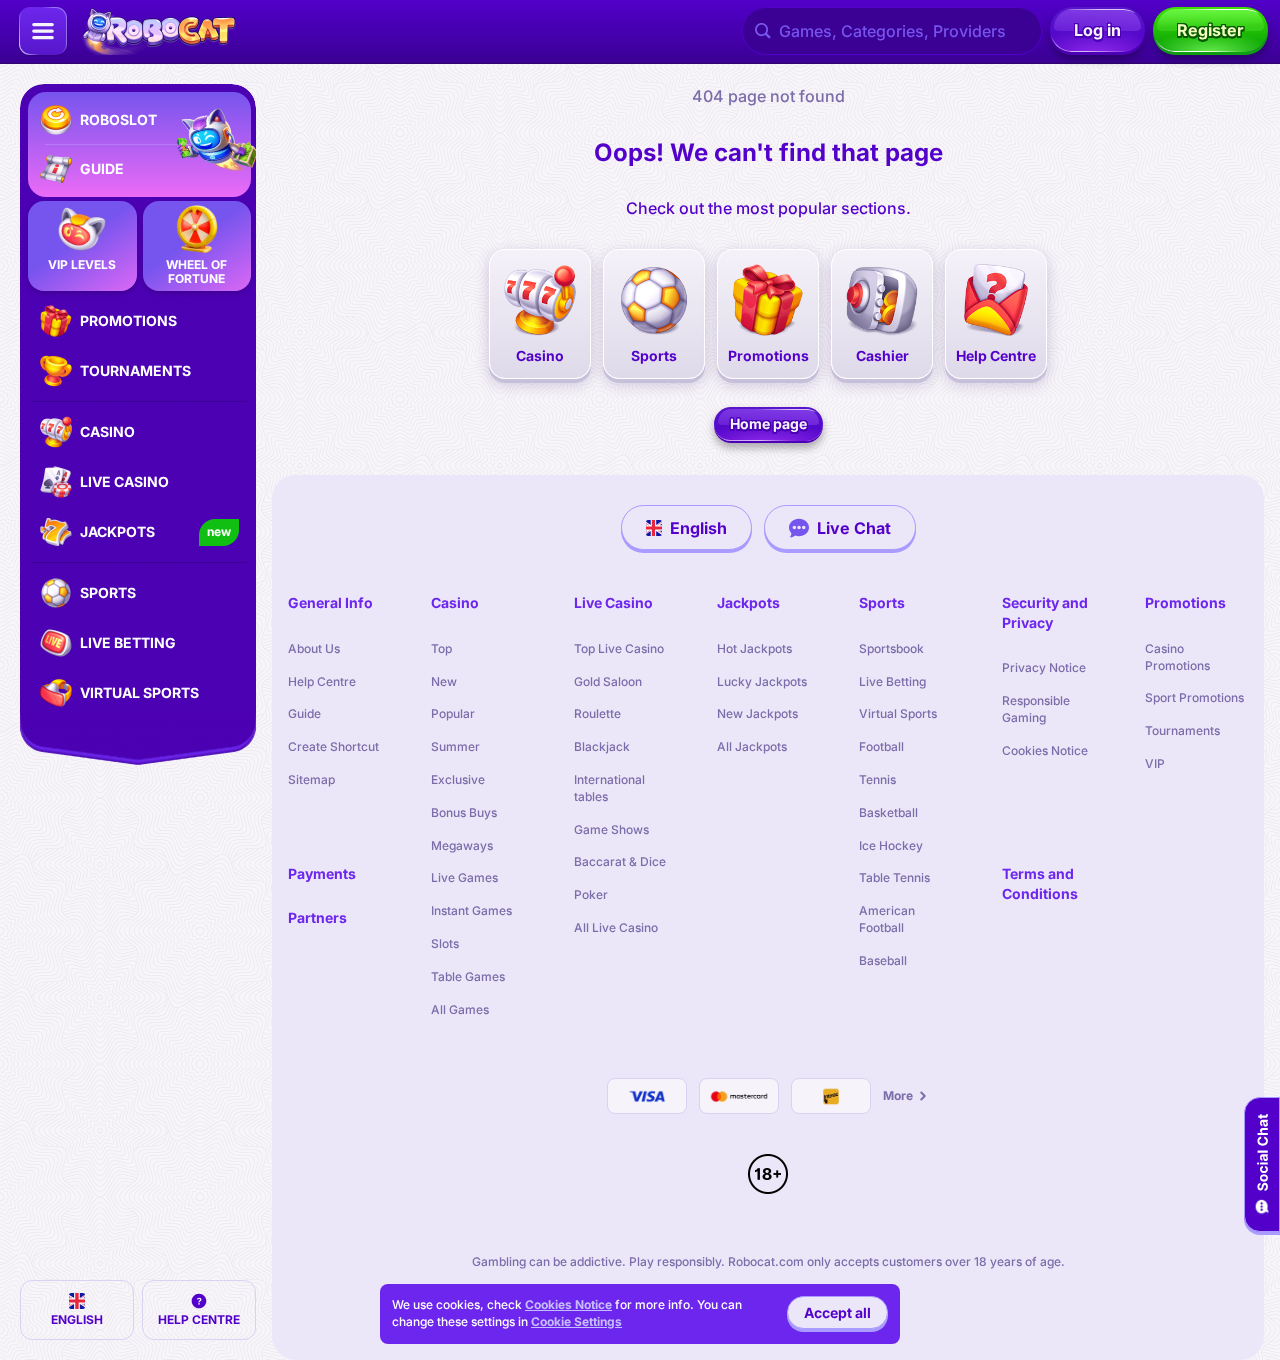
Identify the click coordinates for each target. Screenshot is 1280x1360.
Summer (455, 746)
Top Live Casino (619, 648)
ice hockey (891, 845)
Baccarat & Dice (620, 861)
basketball (888, 812)
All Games (460, 1009)
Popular (453, 713)
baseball (883, 960)
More (898, 1095)
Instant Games (471, 910)
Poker (591, 894)
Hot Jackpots (754, 648)
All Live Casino (616, 927)
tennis (877, 779)
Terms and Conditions (1040, 883)
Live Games (464, 877)
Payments (322, 873)
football (881, 746)
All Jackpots (752, 746)
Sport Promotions (1194, 697)
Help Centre (322, 681)
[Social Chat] (1262, 1164)
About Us (314, 648)
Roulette (597, 713)
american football (887, 919)
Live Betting (892, 681)
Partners (317, 917)
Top (441, 648)
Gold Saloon (608, 681)
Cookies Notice (1045, 750)
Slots (445, 943)
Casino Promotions (1177, 657)
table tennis (894, 877)
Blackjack (602, 746)
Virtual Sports (898, 713)
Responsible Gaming (1036, 709)
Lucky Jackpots (762, 681)
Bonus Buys (464, 812)
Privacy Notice (1044, 667)
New (444, 681)
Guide (304, 713)
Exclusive (458, 779)
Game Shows (611, 829)
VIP (1155, 763)
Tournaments (1182, 730)
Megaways (462, 845)
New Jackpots (757, 713)
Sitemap (311, 779)
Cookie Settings (576, 1322)
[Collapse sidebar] (43, 31)
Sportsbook (891, 648)
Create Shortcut (333, 746)
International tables (609, 788)
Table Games (468, 976)
